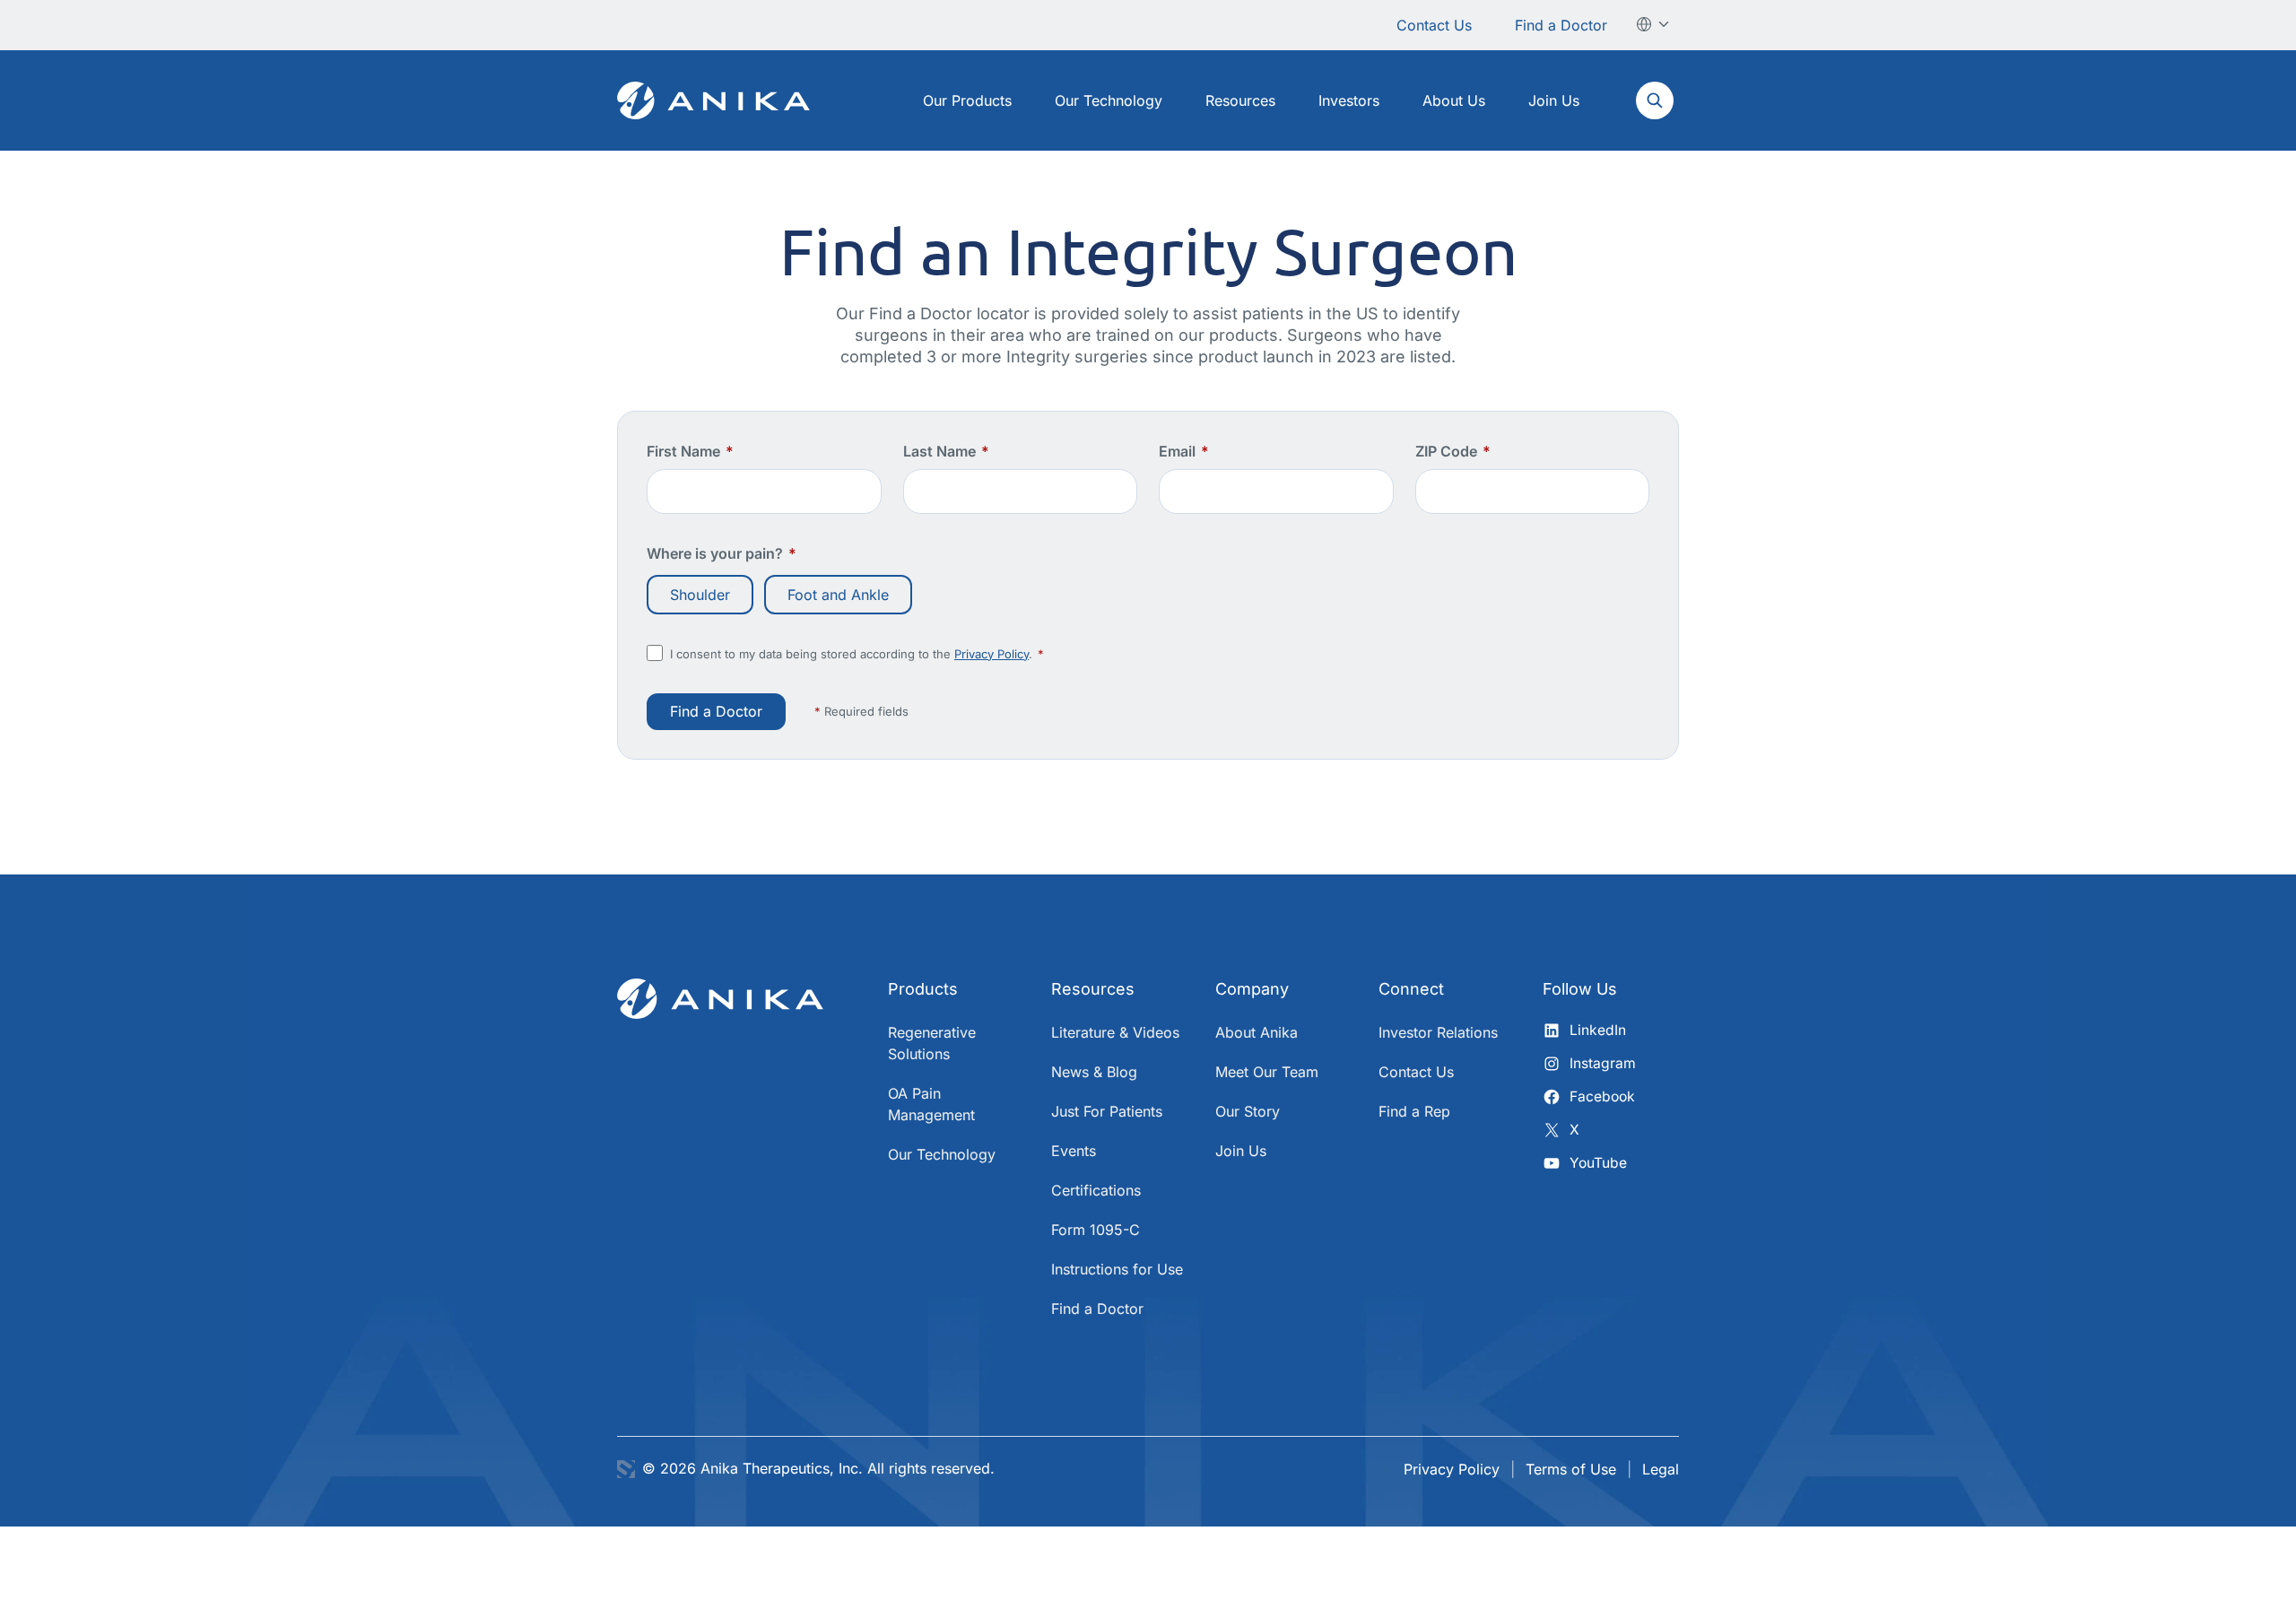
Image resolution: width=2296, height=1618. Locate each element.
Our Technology (942, 1154)
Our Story (1248, 1111)
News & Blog (1094, 1072)
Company (1252, 989)
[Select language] (1654, 24)
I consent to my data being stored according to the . (857, 654)
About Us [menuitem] (1454, 100)
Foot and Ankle (838, 595)
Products (923, 989)
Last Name (946, 451)
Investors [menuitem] (1349, 100)
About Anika (1257, 1032)
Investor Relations (1438, 1032)
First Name (690, 451)
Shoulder (700, 595)
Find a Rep (1414, 1111)
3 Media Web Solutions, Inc (626, 1469)
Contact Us (1434, 25)
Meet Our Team (1267, 1072)
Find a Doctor (1561, 25)
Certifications (1096, 1190)
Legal (1661, 1469)
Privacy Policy (991, 654)
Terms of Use (1571, 1469)
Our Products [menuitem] (967, 100)
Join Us (1241, 1151)
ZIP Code (1453, 451)
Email (1184, 451)
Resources (1093, 989)
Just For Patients (1107, 1111)
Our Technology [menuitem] (1109, 100)
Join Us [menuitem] (1554, 100)
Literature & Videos (1115, 1032)
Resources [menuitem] (1240, 100)
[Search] (1654, 100)
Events (1074, 1151)
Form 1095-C (1096, 1230)
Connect (1411, 989)
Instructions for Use (1117, 1269)
